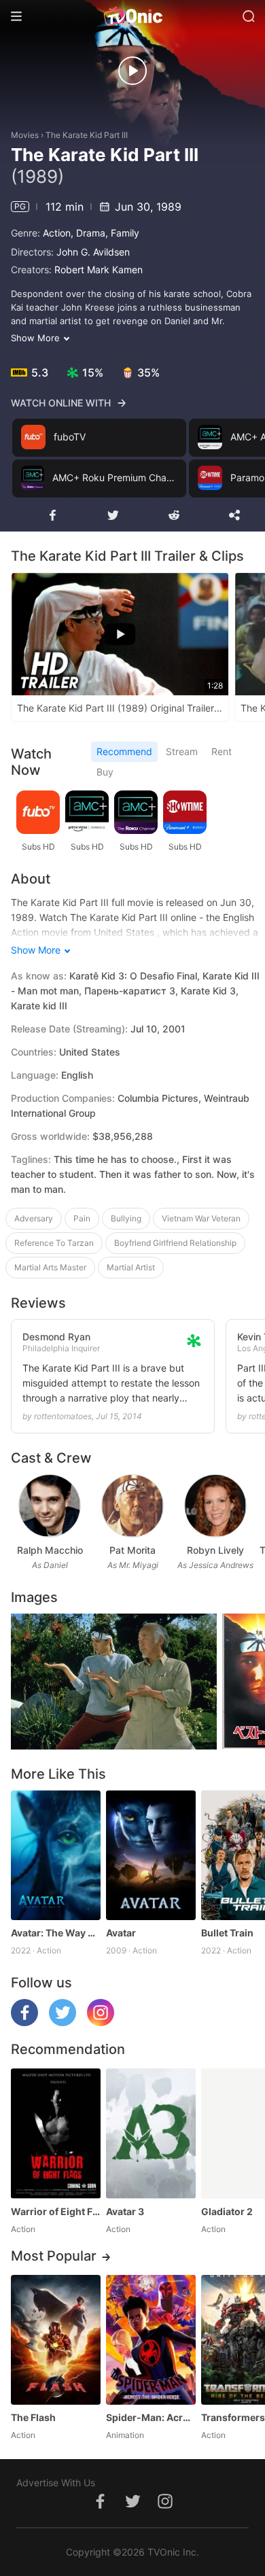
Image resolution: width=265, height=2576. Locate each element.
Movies (25, 135)
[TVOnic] (132, 16)
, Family (122, 233)
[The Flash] (56, 2340)
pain (82, 1218)
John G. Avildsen (93, 252)
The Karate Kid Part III (87, 135)
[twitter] (63, 2022)
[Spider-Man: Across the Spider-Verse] (151, 2340)
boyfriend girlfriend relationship (175, 1243)
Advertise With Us (56, 2483)
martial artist (131, 1267)
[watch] (132, 71)
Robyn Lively (215, 1550)
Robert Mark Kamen (99, 269)
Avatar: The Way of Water (56, 1933)
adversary (34, 1218)
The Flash (33, 2417)
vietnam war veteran (201, 1218)
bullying (126, 1218)
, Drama (88, 233)
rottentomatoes (63, 1416)
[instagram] (101, 2022)
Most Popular (54, 2256)
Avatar (121, 1933)
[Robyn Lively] (215, 1506)
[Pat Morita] (132, 1506)
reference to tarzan (54, 1243)
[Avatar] (151, 1855)
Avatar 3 (125, 2211)
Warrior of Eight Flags (56, 2211)
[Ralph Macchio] (49, 1506)
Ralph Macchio (50, 1550)
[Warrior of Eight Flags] (56, 2133)
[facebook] (24, 2022)
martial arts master (50, 1267)
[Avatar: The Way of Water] (56, 1855)
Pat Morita (132, 1550)
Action (57, 233)
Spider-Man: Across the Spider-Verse (151, 2417)
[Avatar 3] (151, 2133)
